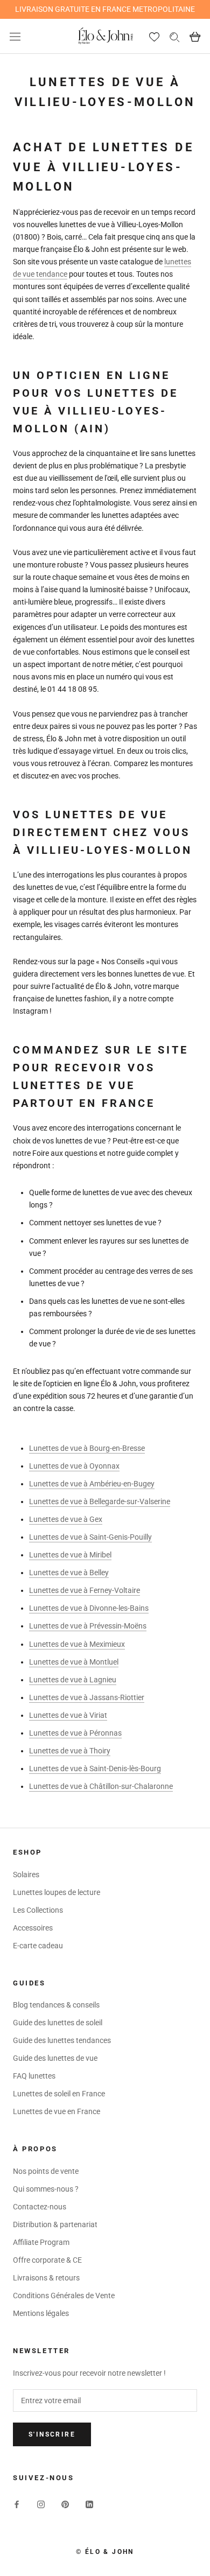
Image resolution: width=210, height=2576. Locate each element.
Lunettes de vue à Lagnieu (73, 1680)
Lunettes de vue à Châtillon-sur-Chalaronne (101, 1786)
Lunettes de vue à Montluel (74, 1662)
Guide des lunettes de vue (55, 2058)
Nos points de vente (46, 2171)
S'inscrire (52, 2434)
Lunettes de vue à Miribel (70, 1555)
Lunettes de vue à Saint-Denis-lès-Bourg (95, 1768)
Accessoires (33, 1928)
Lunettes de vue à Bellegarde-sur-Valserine (100, 1501)
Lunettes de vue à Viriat (68, 1715)
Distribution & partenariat (55, 2224)
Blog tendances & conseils (56, 2005)
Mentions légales (41, 2313)
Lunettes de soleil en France (59, 2094)
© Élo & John (105, 2552)
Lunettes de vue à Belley (69, 1573)
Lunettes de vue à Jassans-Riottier (87, 1697)
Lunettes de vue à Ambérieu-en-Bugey (92, 1484)
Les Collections (38, 1910)
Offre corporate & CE (47, 2260)
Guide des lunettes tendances (62, 2040)
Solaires (26, 1875)
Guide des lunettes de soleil (58, 2023)
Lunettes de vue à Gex (66, 1519)
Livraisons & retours (46, 2278)
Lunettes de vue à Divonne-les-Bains (89, 1608)
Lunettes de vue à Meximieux (77, 1644)
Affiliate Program (41, 2242)
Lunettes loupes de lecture (57, 1892)
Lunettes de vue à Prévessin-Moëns (88, 1626)
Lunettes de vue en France (57, 2111)
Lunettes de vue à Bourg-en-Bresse (87, 1448)
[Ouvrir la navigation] (15, 36)
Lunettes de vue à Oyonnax (74, 1466)
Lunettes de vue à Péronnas (75, 1733)
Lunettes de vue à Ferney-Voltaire (85, 1590)
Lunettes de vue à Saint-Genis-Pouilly (90, 1537)
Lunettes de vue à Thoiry (70, 1751)
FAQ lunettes (34, 2076)
